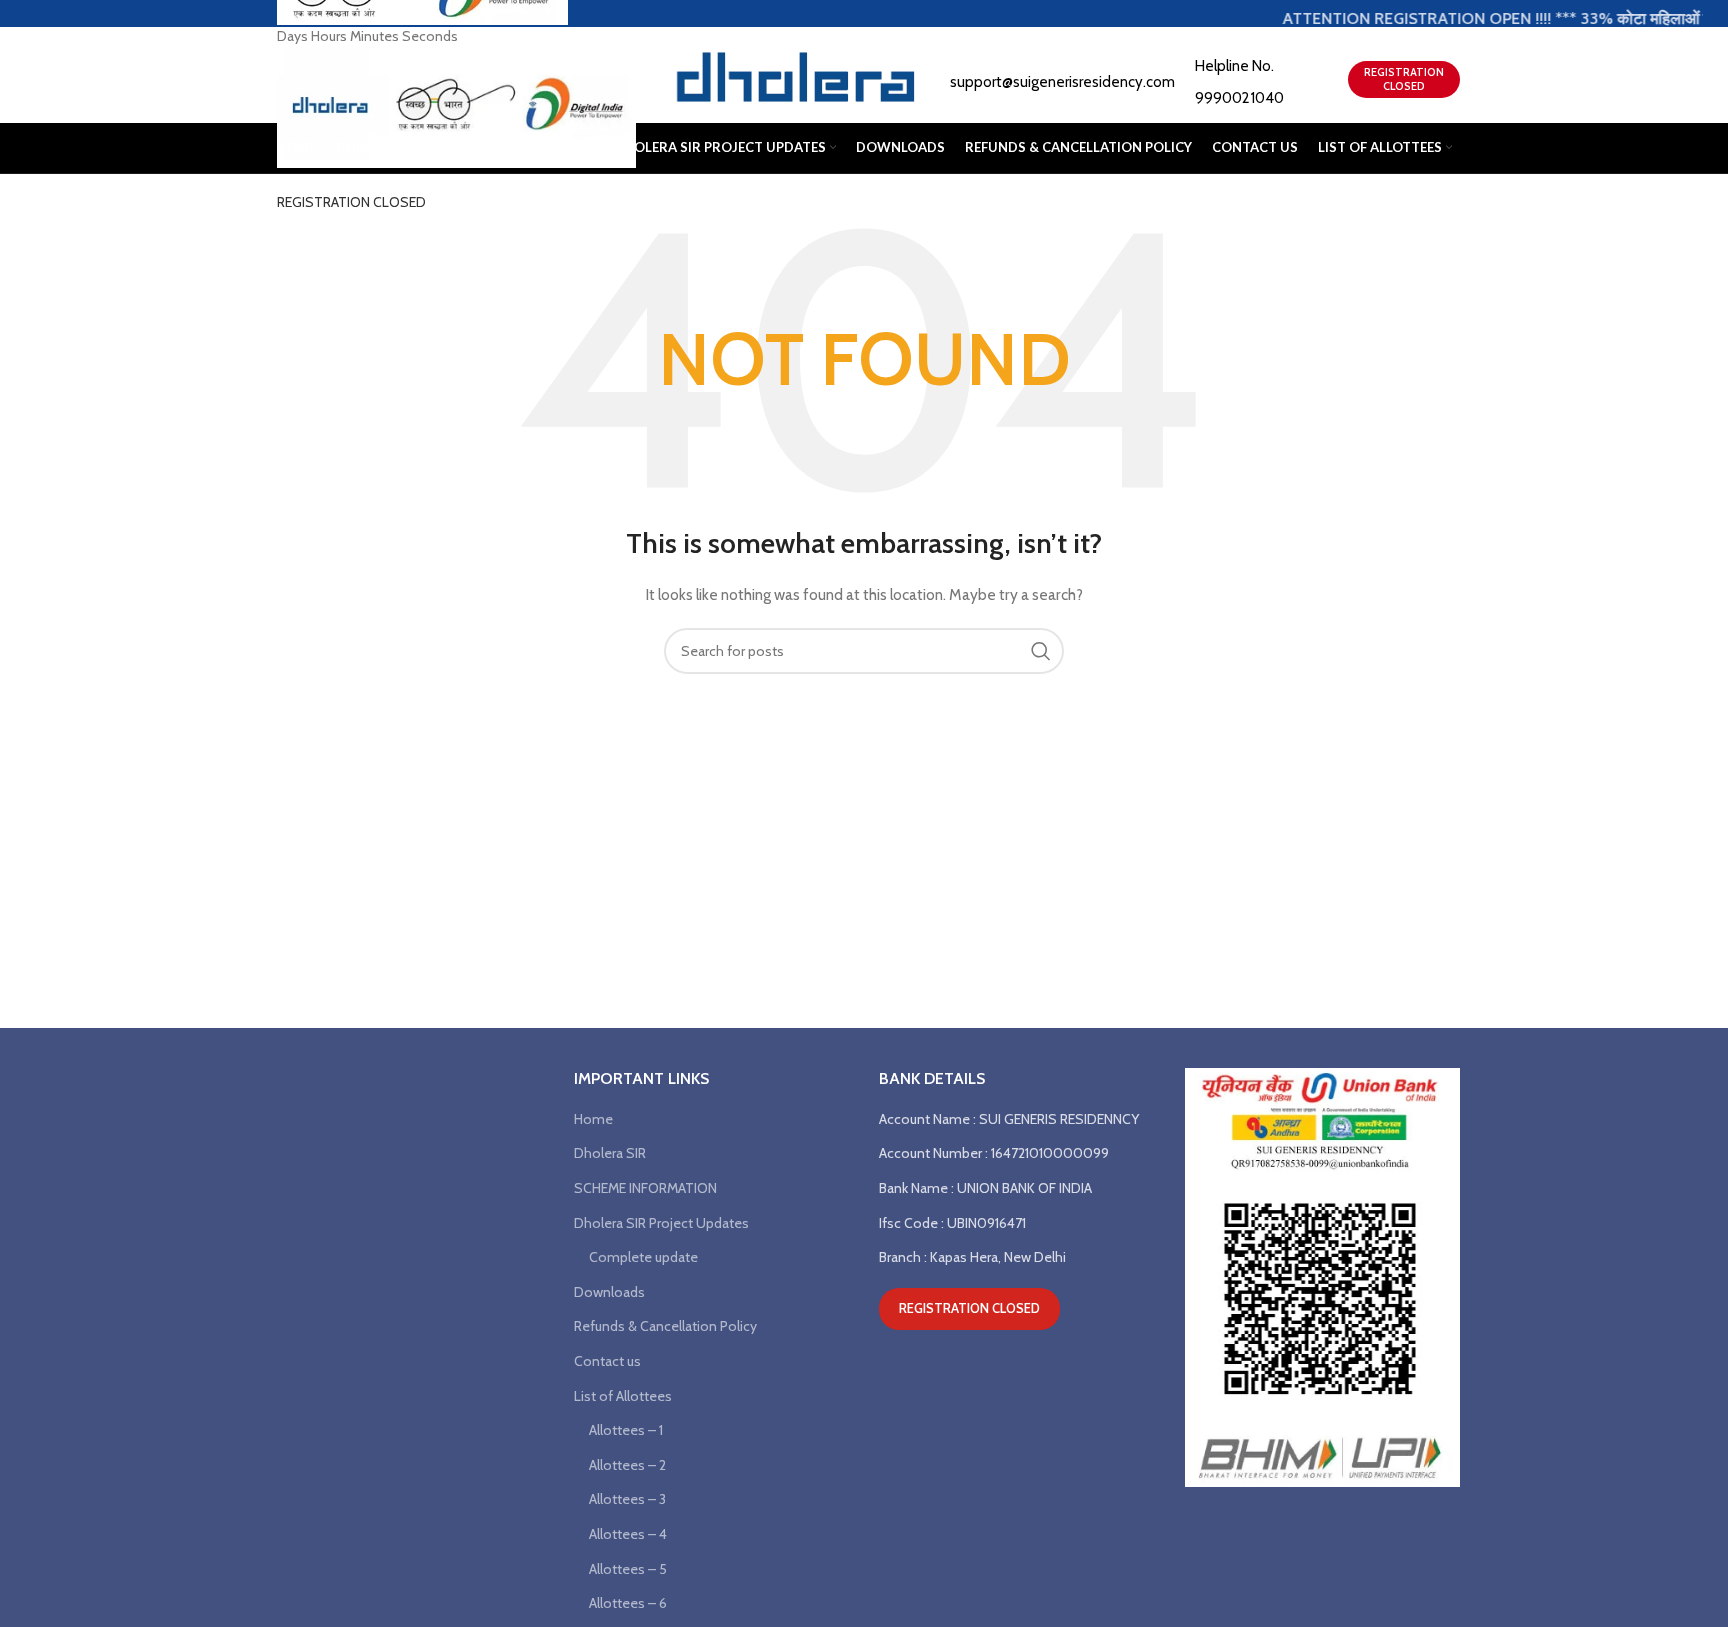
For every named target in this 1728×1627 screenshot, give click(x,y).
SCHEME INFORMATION (645, 1188)
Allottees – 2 (627, 1465)
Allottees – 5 (628, 1569)
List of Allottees (623, 1396)
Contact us (607, 1361)
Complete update (643, 1257)
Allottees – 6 (628, 1603)
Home (593, 1119)
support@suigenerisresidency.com (1062, 82)
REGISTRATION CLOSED (351, 202)
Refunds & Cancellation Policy (665, 1326)
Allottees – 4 (628, 1534)
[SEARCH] (1041, 651)
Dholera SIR (610, 1153)
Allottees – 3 (627, 1499)
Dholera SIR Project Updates (661, 1223)
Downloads (609, 1292)
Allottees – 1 (626, 1430)
